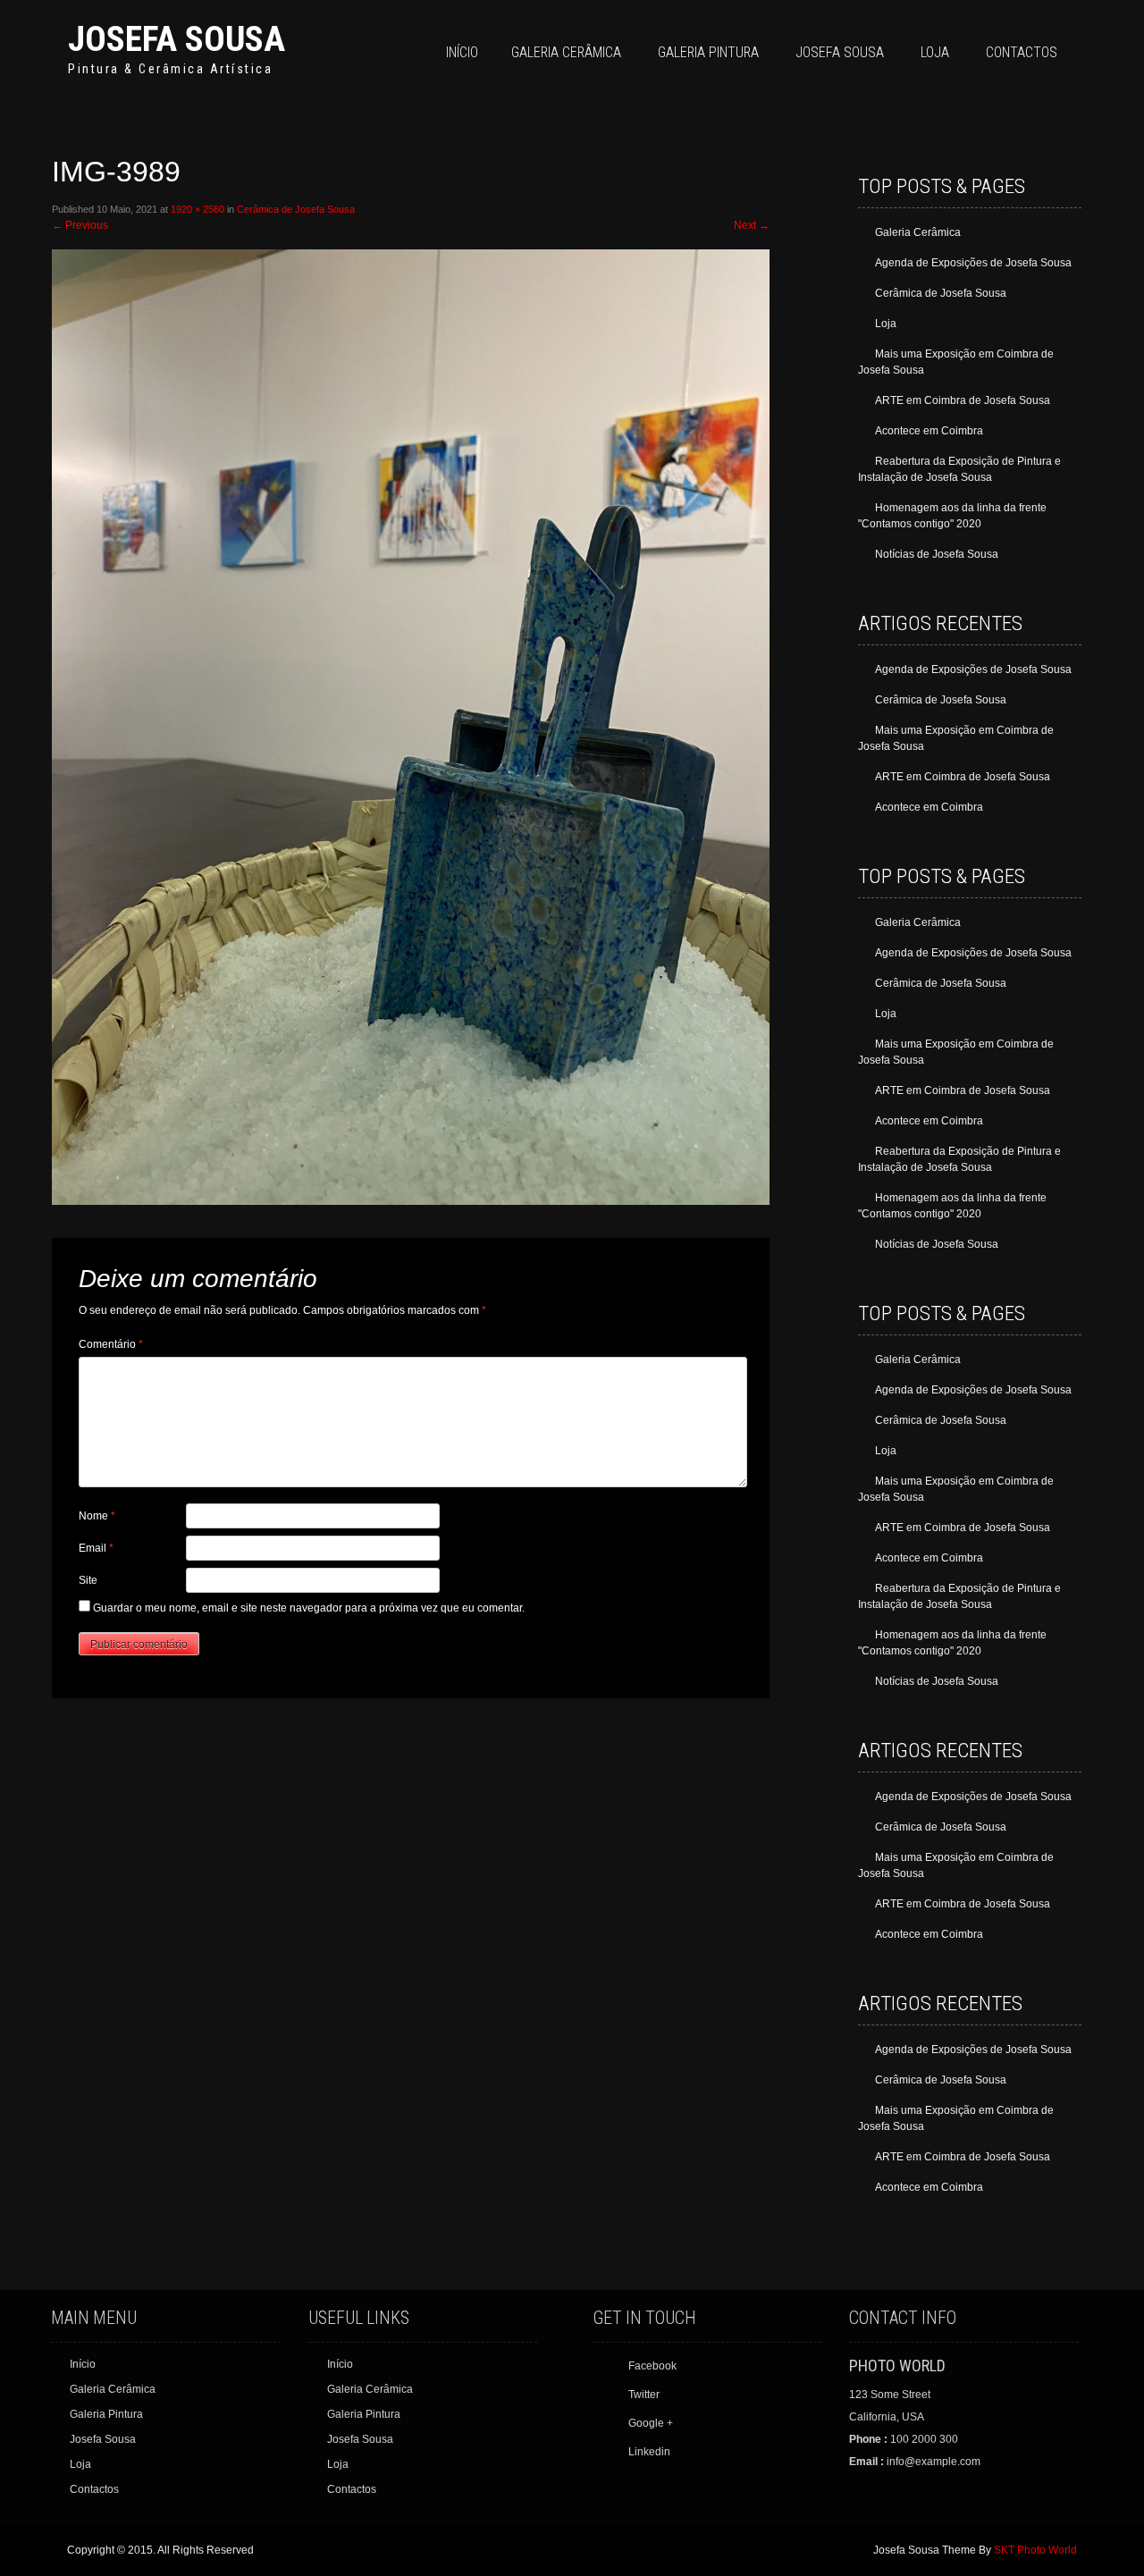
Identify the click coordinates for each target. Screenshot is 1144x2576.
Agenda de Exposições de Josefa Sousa (973, 263)
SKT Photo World (1035, 2550)
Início (462, 52)
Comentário (111, 1344)
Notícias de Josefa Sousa (937, 554)
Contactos (1022, 52)
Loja (935, 52)
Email (96, 1548)
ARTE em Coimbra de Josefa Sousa (963, 400)
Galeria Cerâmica (566, 52)
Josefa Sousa (177, 39)
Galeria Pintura (708, 52)
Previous (80, 225)
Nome (97, 1516)
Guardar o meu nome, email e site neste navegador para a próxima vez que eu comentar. (309, 1608)
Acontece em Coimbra (929, 431)
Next (752, 225)
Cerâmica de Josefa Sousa (296, 209)
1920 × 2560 (198, 209)
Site (88, 1580)
